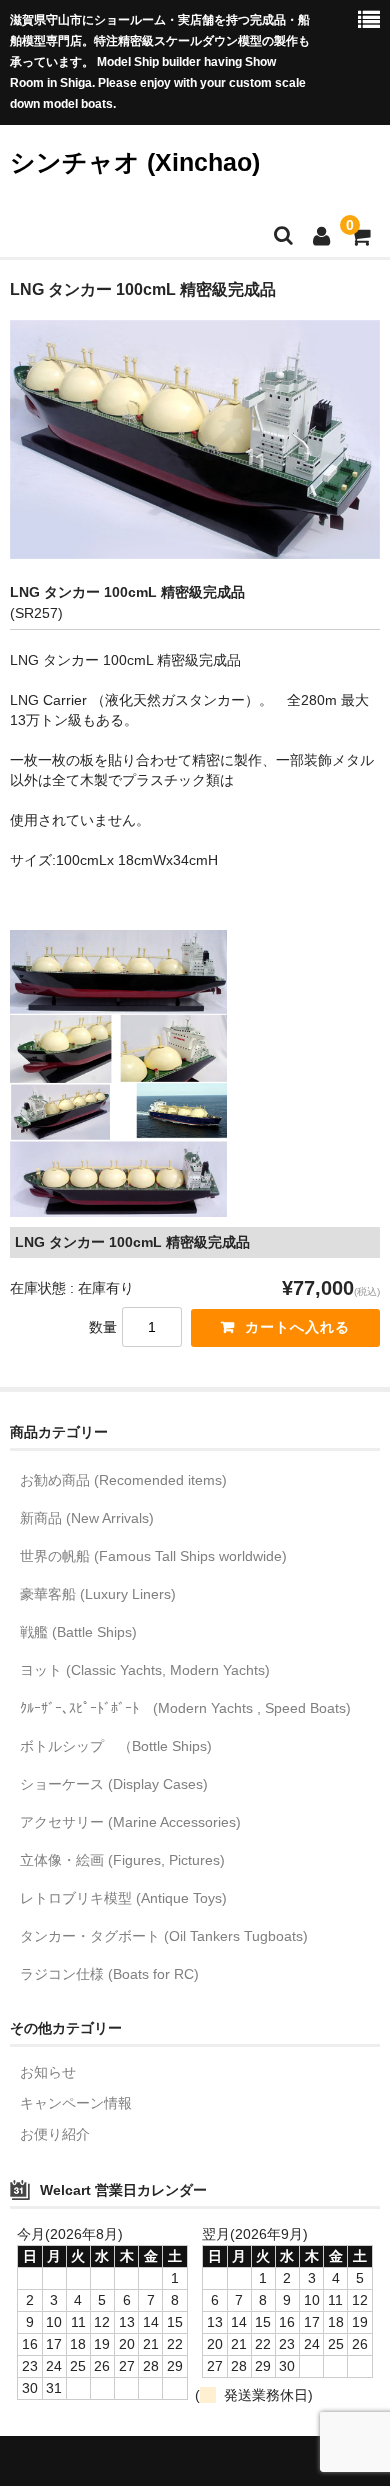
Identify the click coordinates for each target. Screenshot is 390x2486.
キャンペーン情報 (76, 2103)
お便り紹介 (55, 2134)
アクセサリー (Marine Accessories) (130, 1822)
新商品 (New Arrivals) (87, 1518)
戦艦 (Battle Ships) (78, 1632)
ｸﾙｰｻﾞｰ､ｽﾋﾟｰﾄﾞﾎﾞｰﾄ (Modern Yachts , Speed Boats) (185, 1708)
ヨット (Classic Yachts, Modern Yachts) (145, 1670)
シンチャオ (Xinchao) (135, 162)
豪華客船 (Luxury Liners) (98, 1594)
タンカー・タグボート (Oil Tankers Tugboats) (164, 1936)
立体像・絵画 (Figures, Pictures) (122, 1860)
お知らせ (48, 2072)
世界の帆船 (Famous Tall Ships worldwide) (153, 1556)
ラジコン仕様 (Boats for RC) (109, 1974)
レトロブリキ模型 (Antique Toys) (123, 1898)
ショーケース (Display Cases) (114, 1784)
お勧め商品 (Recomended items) (123, 1480)
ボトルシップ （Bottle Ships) (116, 1746)
